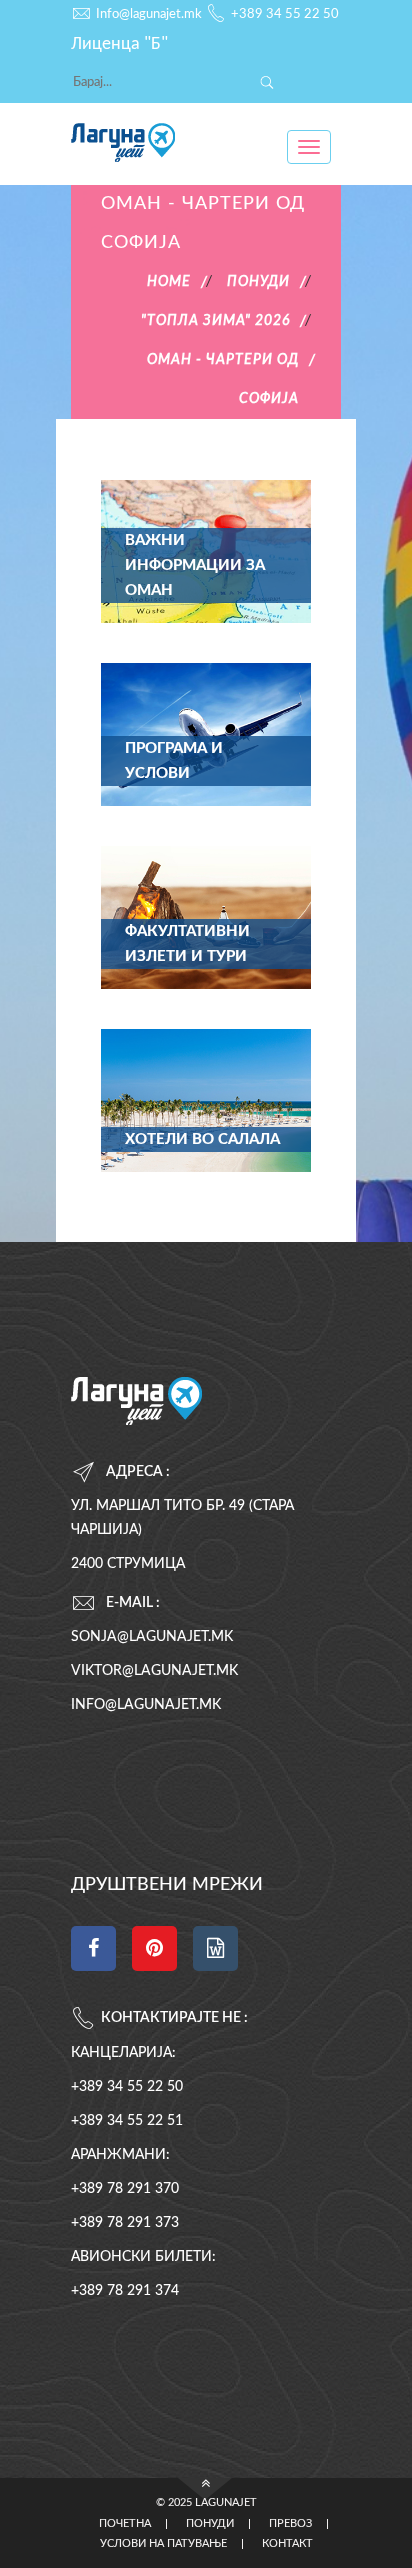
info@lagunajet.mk (146, 1705)
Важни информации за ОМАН (195, 565)
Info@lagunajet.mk (149, 14)
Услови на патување (163, 2544)
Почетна (125, 2524)
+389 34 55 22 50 (285, 14)
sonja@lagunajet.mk (152, 1637)
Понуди (210, 2524)
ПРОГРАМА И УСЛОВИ (174, 761)
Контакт (287, 2544)
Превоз (290, 2524)
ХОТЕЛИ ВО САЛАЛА (202, 1139)
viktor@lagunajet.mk (154, 1671)
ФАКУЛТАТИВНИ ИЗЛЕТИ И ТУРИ (187, 944)
